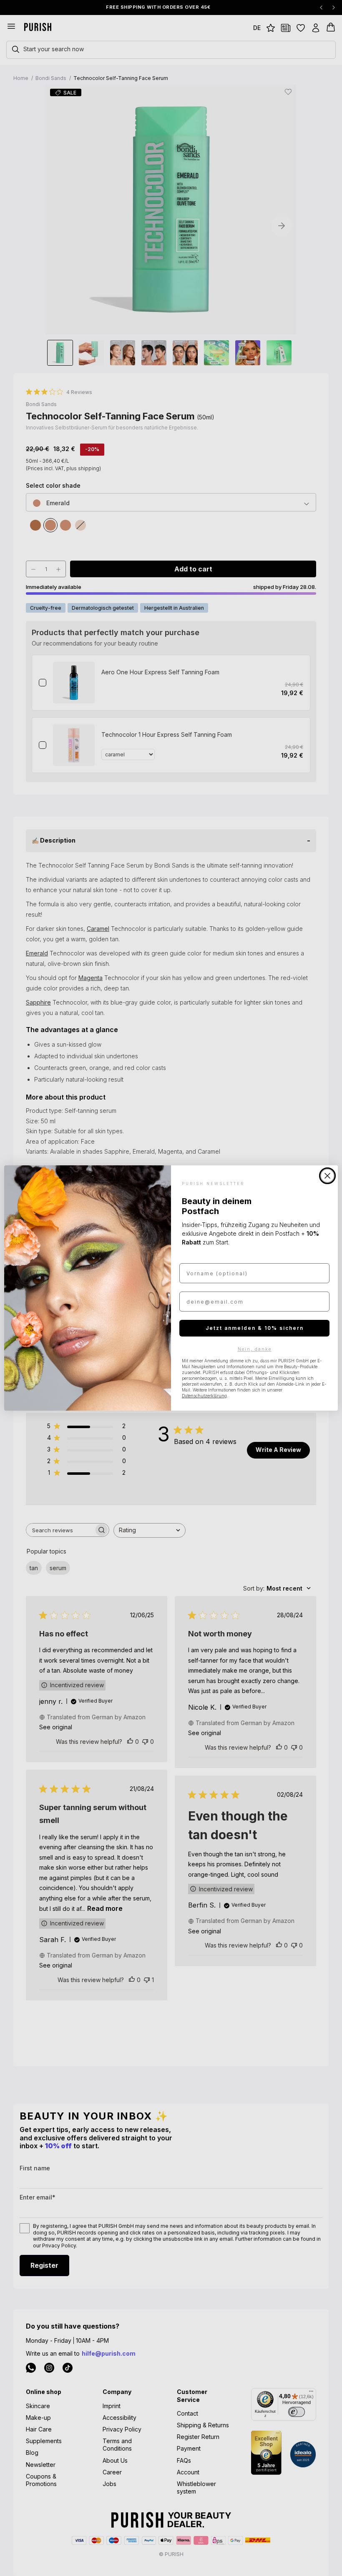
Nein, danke (255, 1349)
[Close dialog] (327, 1176)
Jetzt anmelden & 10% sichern (255, 1328)
